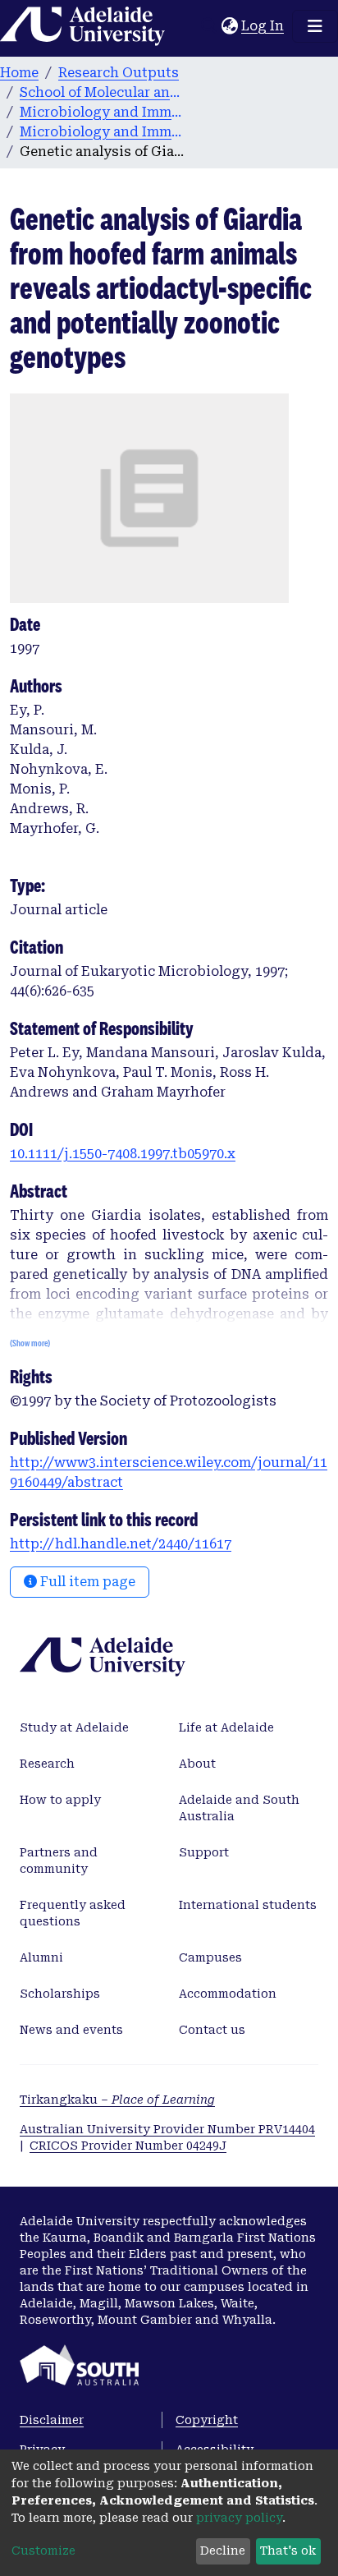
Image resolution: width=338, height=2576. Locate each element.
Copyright (207, 2420)
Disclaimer (52, 2420)
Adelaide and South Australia (239, 1808)
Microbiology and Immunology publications (102, 132)
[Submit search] (209, 26)
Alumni (41, 1957)
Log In (263, 26)
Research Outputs (119, 73)
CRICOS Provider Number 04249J (128, 2146)
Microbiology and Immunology (102, 112)
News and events (71, 2030)
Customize (43, 2551)
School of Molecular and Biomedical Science (102, 92)
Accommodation (228, 1994)
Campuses (210, 1957)
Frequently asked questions (73, 1913)
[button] (229, 26)
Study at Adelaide (74, 1727)
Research (47, 1764)
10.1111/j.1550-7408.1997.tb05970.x (123, 1154)
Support (204, 1852)
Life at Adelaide (226, 1727)
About (197, 1764)
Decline (223, 2551)
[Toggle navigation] (315, 26)
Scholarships (60, 1994)
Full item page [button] (86, 1582)
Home (19, 73)
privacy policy (239, 2518)
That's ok (288, 2551)
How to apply (60, 1800)
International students (248, 1905)
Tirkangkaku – (117, 2100)
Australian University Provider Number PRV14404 (167, 2129)
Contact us (212, 2030)
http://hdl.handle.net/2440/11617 (121, 1544)
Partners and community (59, 1861)
